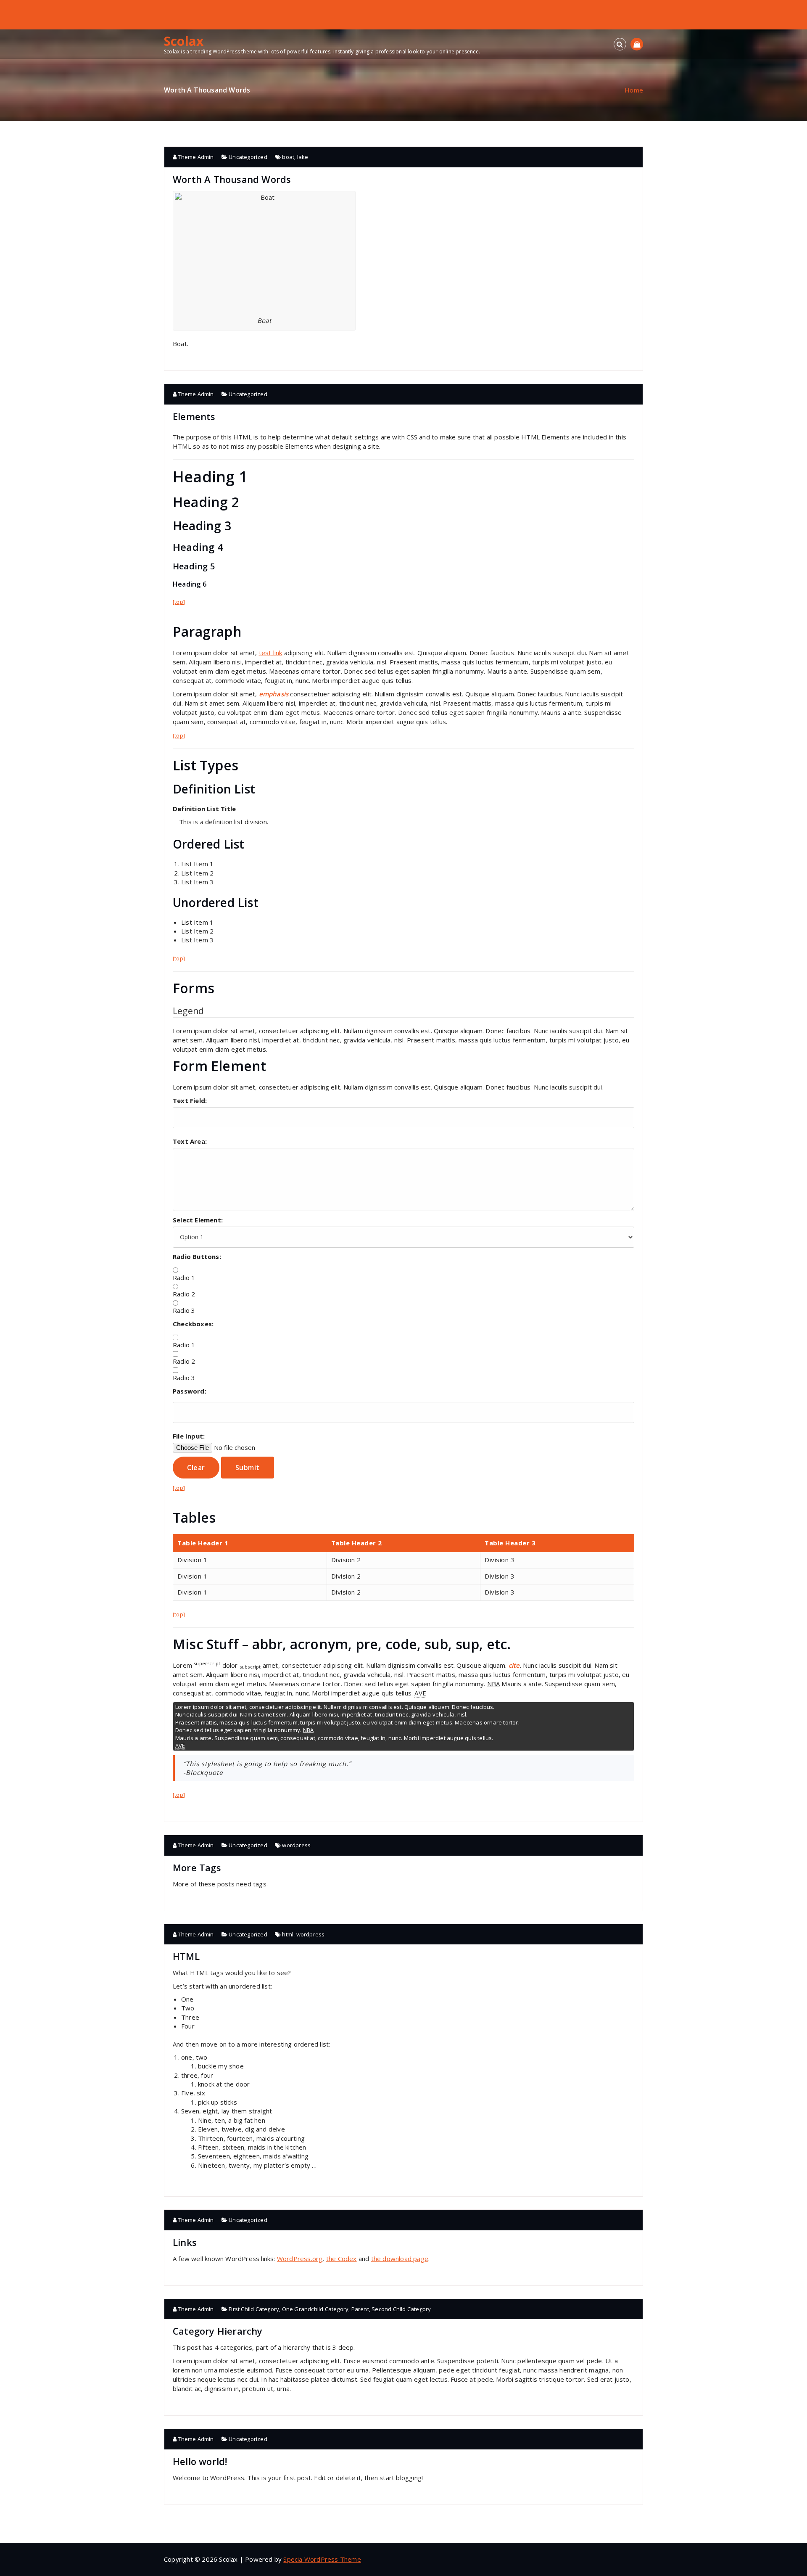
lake (303, 157)
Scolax (184, 41)
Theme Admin (195, 157)
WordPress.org (300, 2259)
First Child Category (254, 2309)
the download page (400, 2259)
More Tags (197, 1867)
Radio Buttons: (197, 1256)
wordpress (296, 1845)
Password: (190, 1391)
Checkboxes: (193, 1324)
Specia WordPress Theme (322, 2559)
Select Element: (198, 1220)
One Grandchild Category (315, 2309)
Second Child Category (401, 2309)
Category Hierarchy (218, 2331)
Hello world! (200, 2461)
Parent (360, 2309)
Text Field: (190, 1100)
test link (271, 653)
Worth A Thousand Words (232, 179)
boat (288, 157)
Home (634, 90)
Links (185, 2242)
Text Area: (190, 1141)
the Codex (342, 2259)
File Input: (189, 1436)
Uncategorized (248, 157)
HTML (186, 1956)
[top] (179, 602)
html (288, 1934)
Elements (194, 416)
